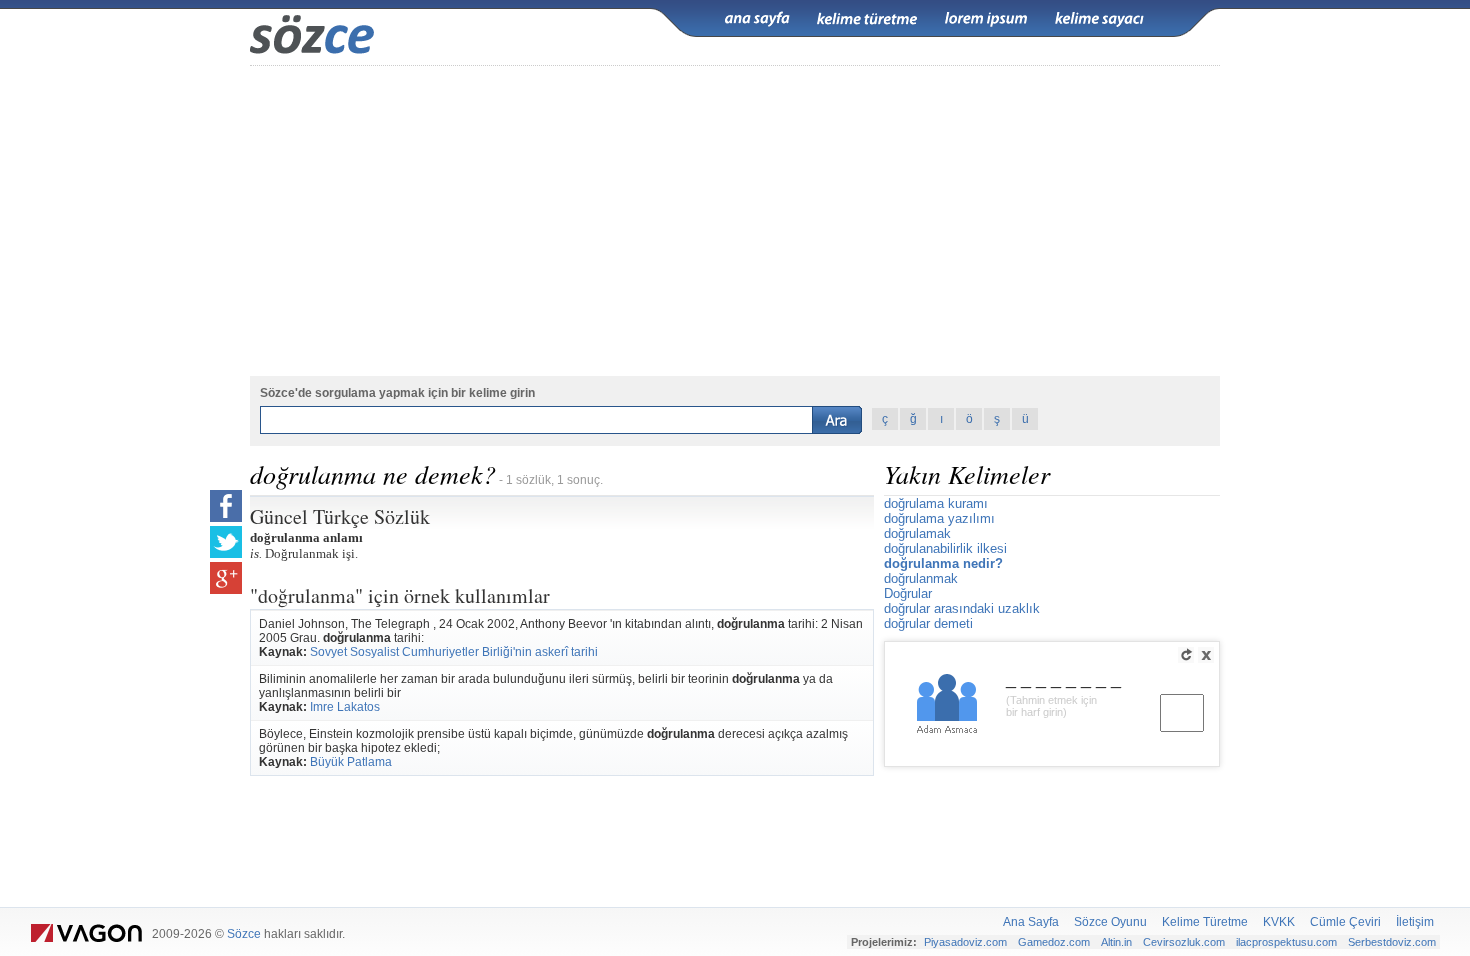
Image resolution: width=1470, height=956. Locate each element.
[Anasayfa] (757, 19)
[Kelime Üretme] (867, 19)
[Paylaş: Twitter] (226, 542)
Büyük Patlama (351, 762)
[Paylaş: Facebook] (226, 506)
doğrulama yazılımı (939, 518)
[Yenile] (1186, 655)
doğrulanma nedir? (943, 563)
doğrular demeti (928, 623)
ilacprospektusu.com (1286, 942)
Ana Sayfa (1031, 922)
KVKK (1279, 922)
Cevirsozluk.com (1184, 942)
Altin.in (1116, 942)
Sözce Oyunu (1110, 922)
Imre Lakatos (345, 707)
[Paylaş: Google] (226, 578)
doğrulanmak (921, 578)
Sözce (244, 934)
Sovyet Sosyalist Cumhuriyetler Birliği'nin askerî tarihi (454, 652)
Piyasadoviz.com (965, 942)
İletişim (1415, 922)
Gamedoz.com (1054, 942)
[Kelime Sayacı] (1100, 19)
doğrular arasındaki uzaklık (962, 608)
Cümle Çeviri (1345, 922)
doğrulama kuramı (936, 503)
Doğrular (908, 593)
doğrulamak (917, 533)
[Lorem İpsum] (986, 19)
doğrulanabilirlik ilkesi (945, 548)
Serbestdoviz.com (1392, 942)
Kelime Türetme (1205, 922)
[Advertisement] (735, 221)
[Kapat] (1206, 655)
